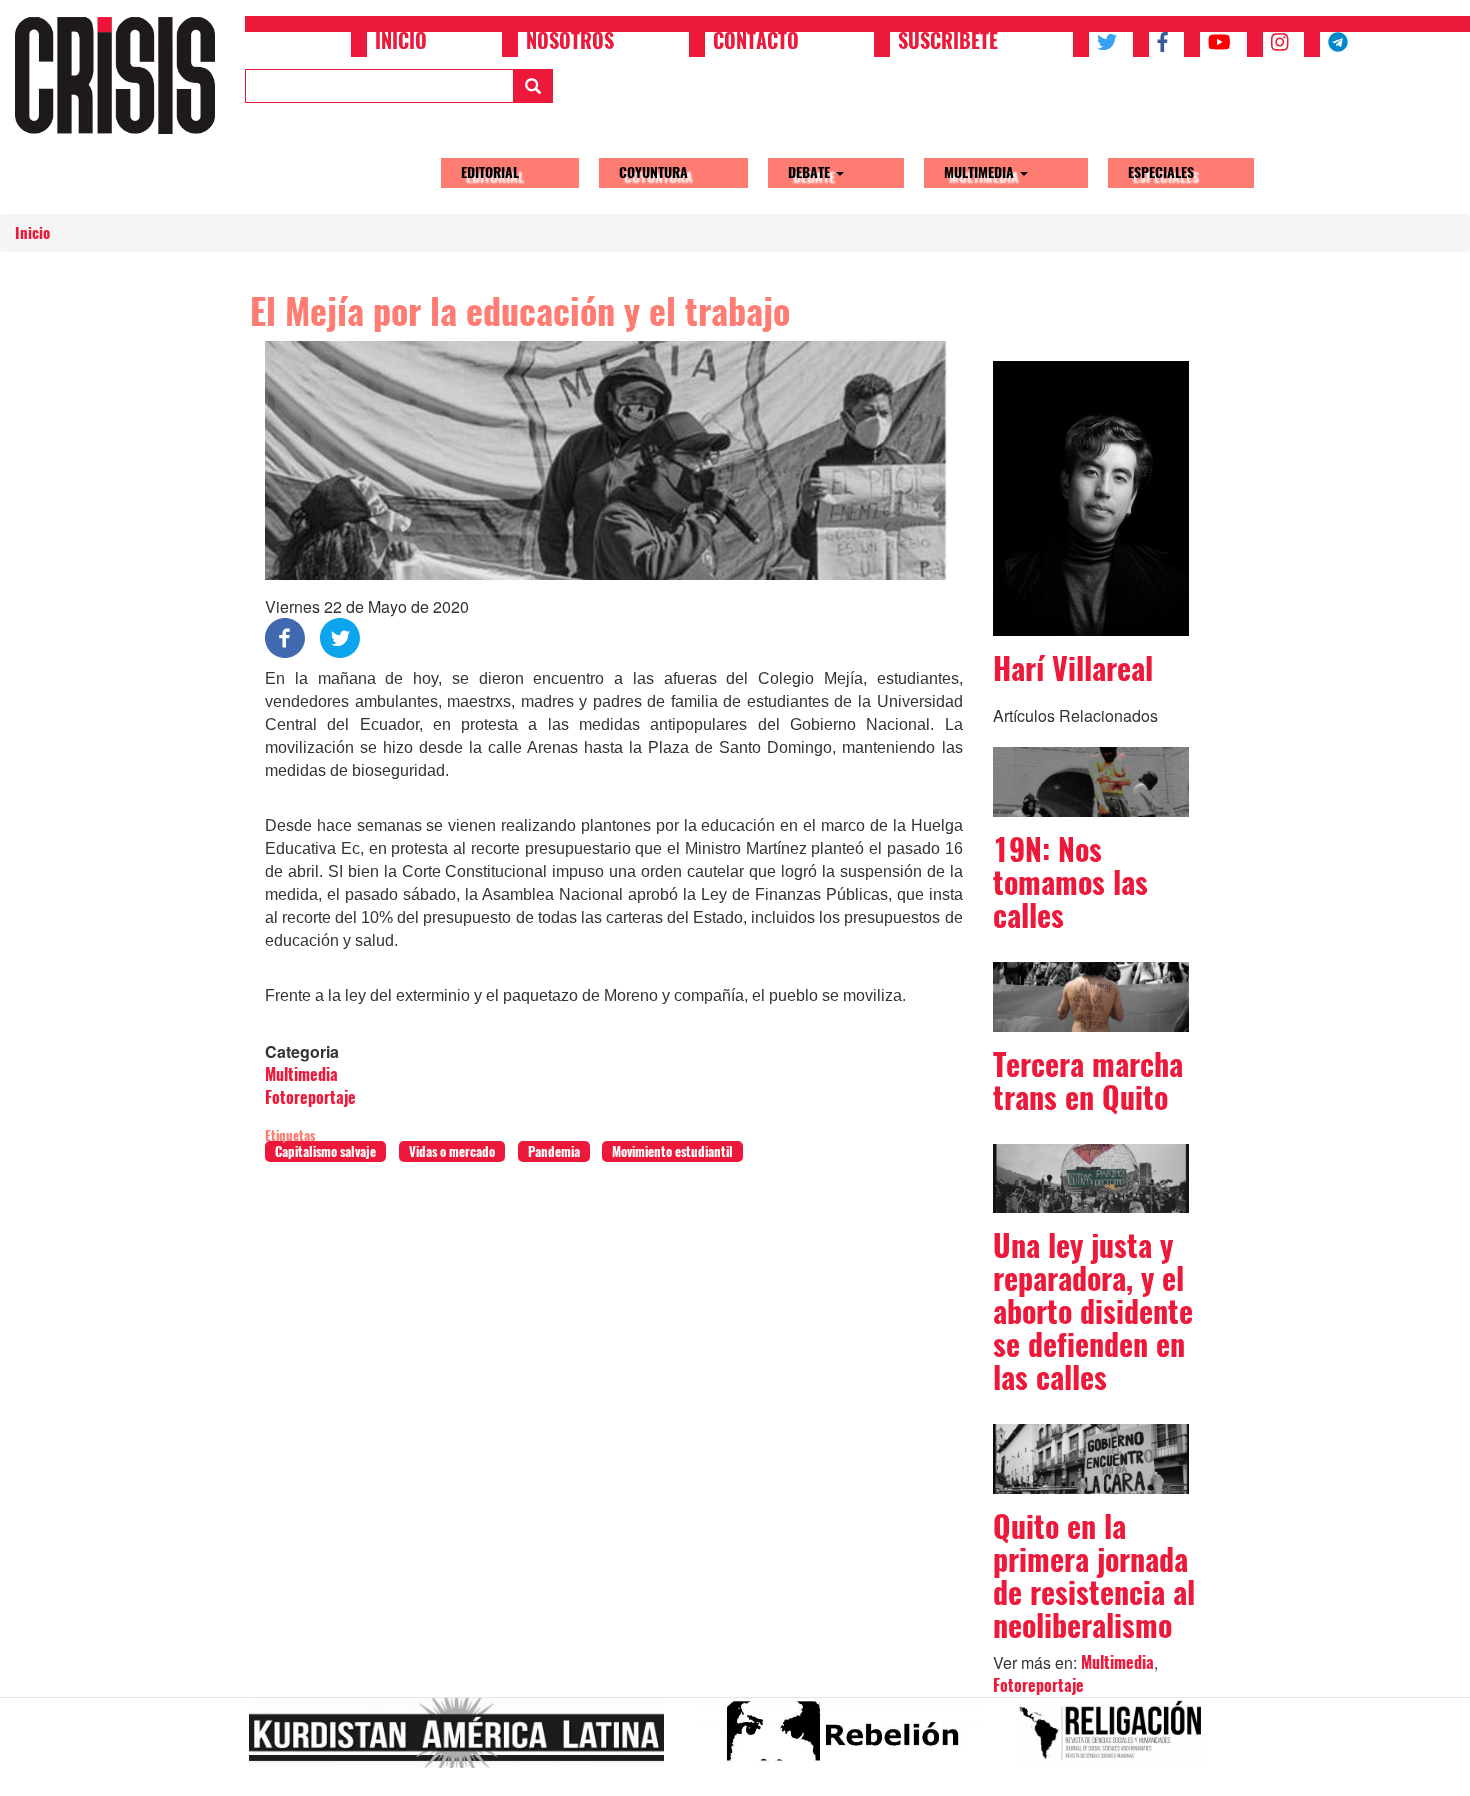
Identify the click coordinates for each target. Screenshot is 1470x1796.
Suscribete (948, 43)
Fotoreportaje (310, 1097)
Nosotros (570, 43)
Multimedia (981, 172)
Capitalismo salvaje (325, 1151)
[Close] (24, 1774)
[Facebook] (285, 636)
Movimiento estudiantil (672, 1151)
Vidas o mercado (452, 1151)
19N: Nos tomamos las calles (1070, 882)
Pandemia (554, 1151)
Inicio (401, 43)
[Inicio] (122, 75)
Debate (811, 172)
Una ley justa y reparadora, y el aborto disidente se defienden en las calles (1093, 1311)
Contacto (756, 43)
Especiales (1161, 172)
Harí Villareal (1073, 668)
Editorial (490, 172)
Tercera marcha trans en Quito (1088, 1081)
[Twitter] (340, 636)
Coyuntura (653, 172)
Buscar (533, 86)
